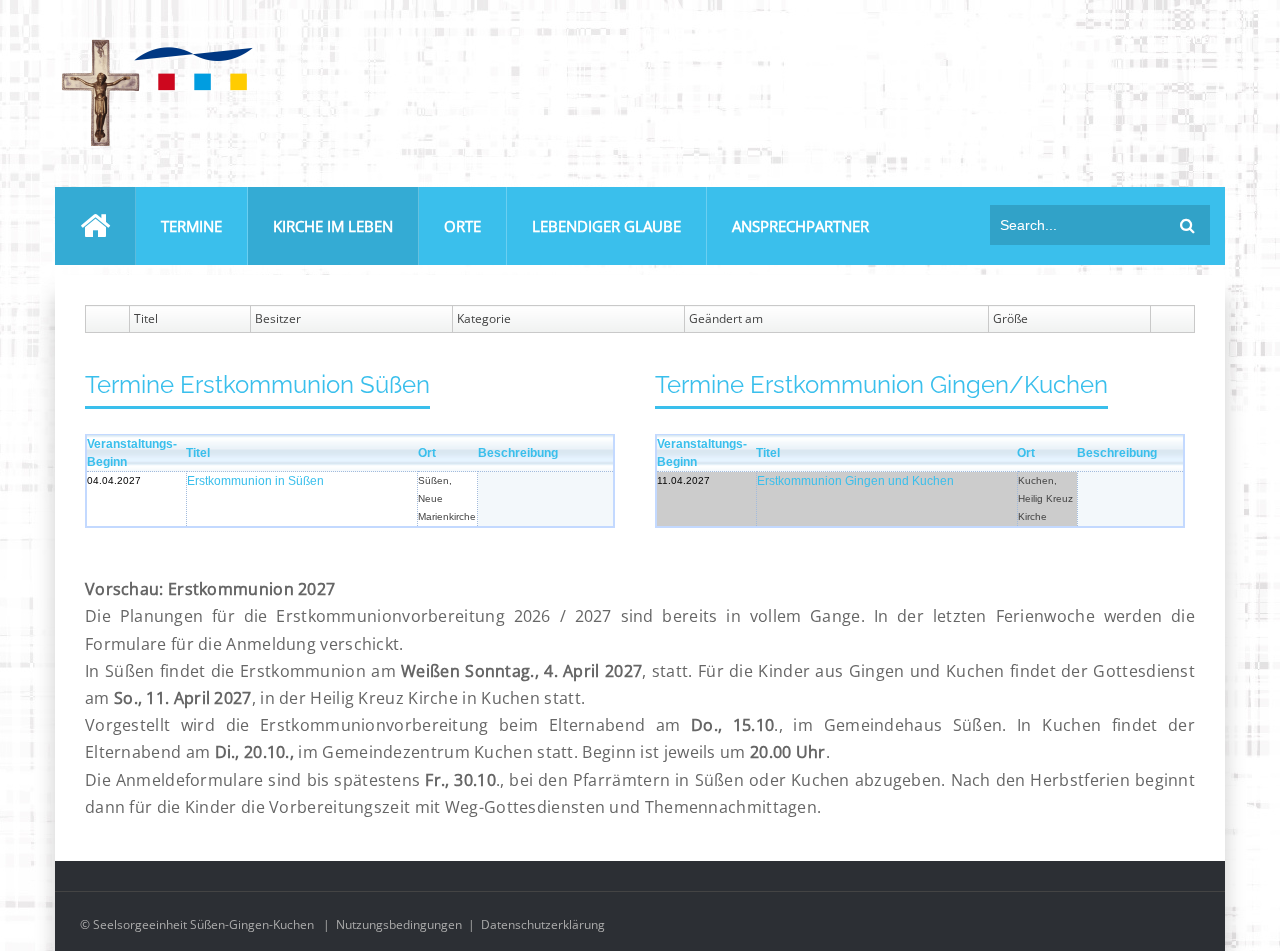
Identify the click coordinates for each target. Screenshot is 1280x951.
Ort (427, 453)
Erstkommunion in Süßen (255, 481)
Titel (198, 453)
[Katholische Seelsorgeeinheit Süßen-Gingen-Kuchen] (155, 43)
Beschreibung (518, 453)
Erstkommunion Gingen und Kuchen (855, 481)
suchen (1187, 225)
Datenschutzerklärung (543, 924)
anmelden (1188, 38)
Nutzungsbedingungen (399, 924)
